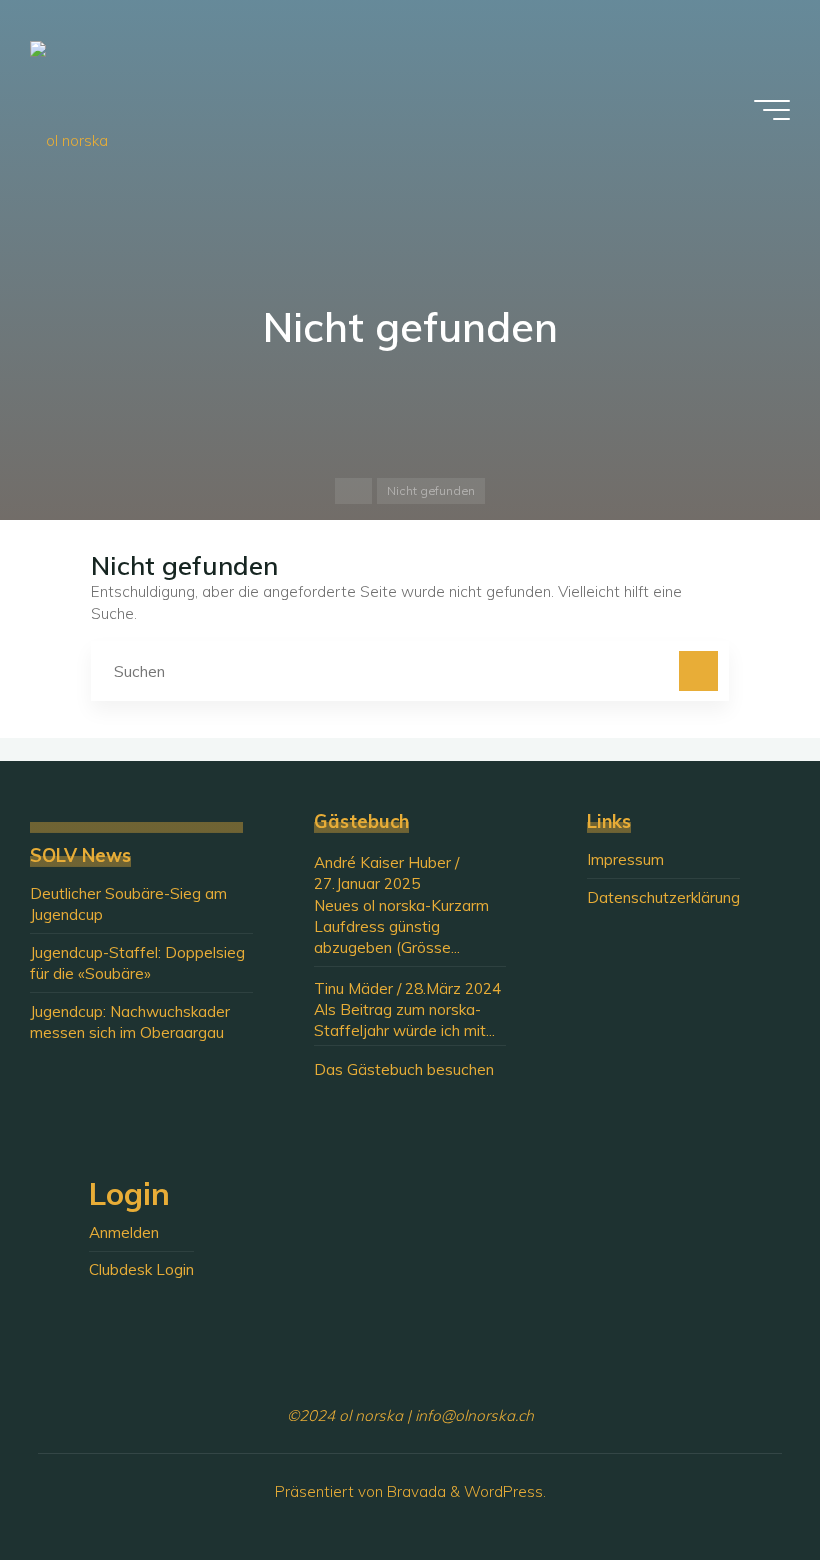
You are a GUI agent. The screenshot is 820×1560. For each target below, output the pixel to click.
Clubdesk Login (141, 1269)
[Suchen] (699, 671)
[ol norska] (69, 109)
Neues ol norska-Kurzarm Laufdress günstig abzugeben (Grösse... (401, 927)
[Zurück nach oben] (742, 1482)
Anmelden (124, 1232)
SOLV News (80, 855)
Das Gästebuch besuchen (404, 1069)
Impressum (625, 859)
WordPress (503, 1491)
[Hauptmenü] (772, 110)
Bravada (414, 1491)
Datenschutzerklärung (663, 897)
